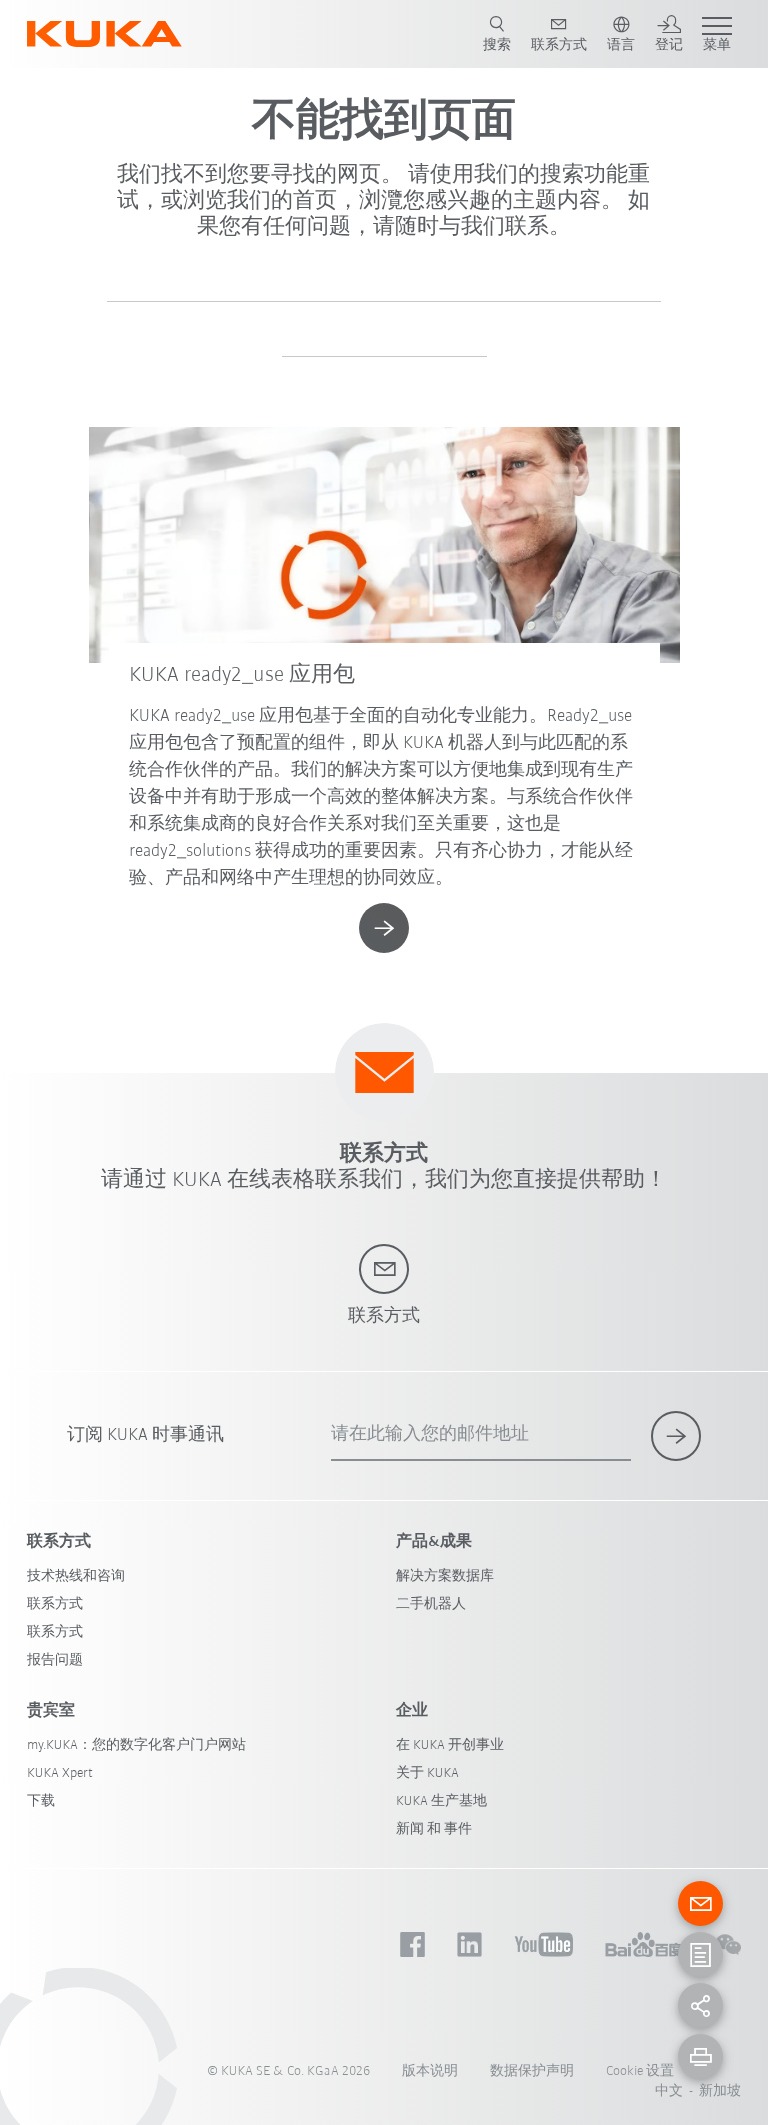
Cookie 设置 (640, 2071)
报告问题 (55, 1660)
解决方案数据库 (445, 1576)
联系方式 (55, 1604)
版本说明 (430, 2071)
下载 (41, 1801)
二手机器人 (431, 1604)
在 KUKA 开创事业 (450, 1745)
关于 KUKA (427, 1773)
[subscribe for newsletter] (676, 1436)
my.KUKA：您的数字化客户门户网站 (136, 1745)
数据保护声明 (532, 2071)
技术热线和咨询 (76, 1576)
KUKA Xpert (60, 1773)
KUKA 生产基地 (441, 1801)
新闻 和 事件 (434, 1829)
